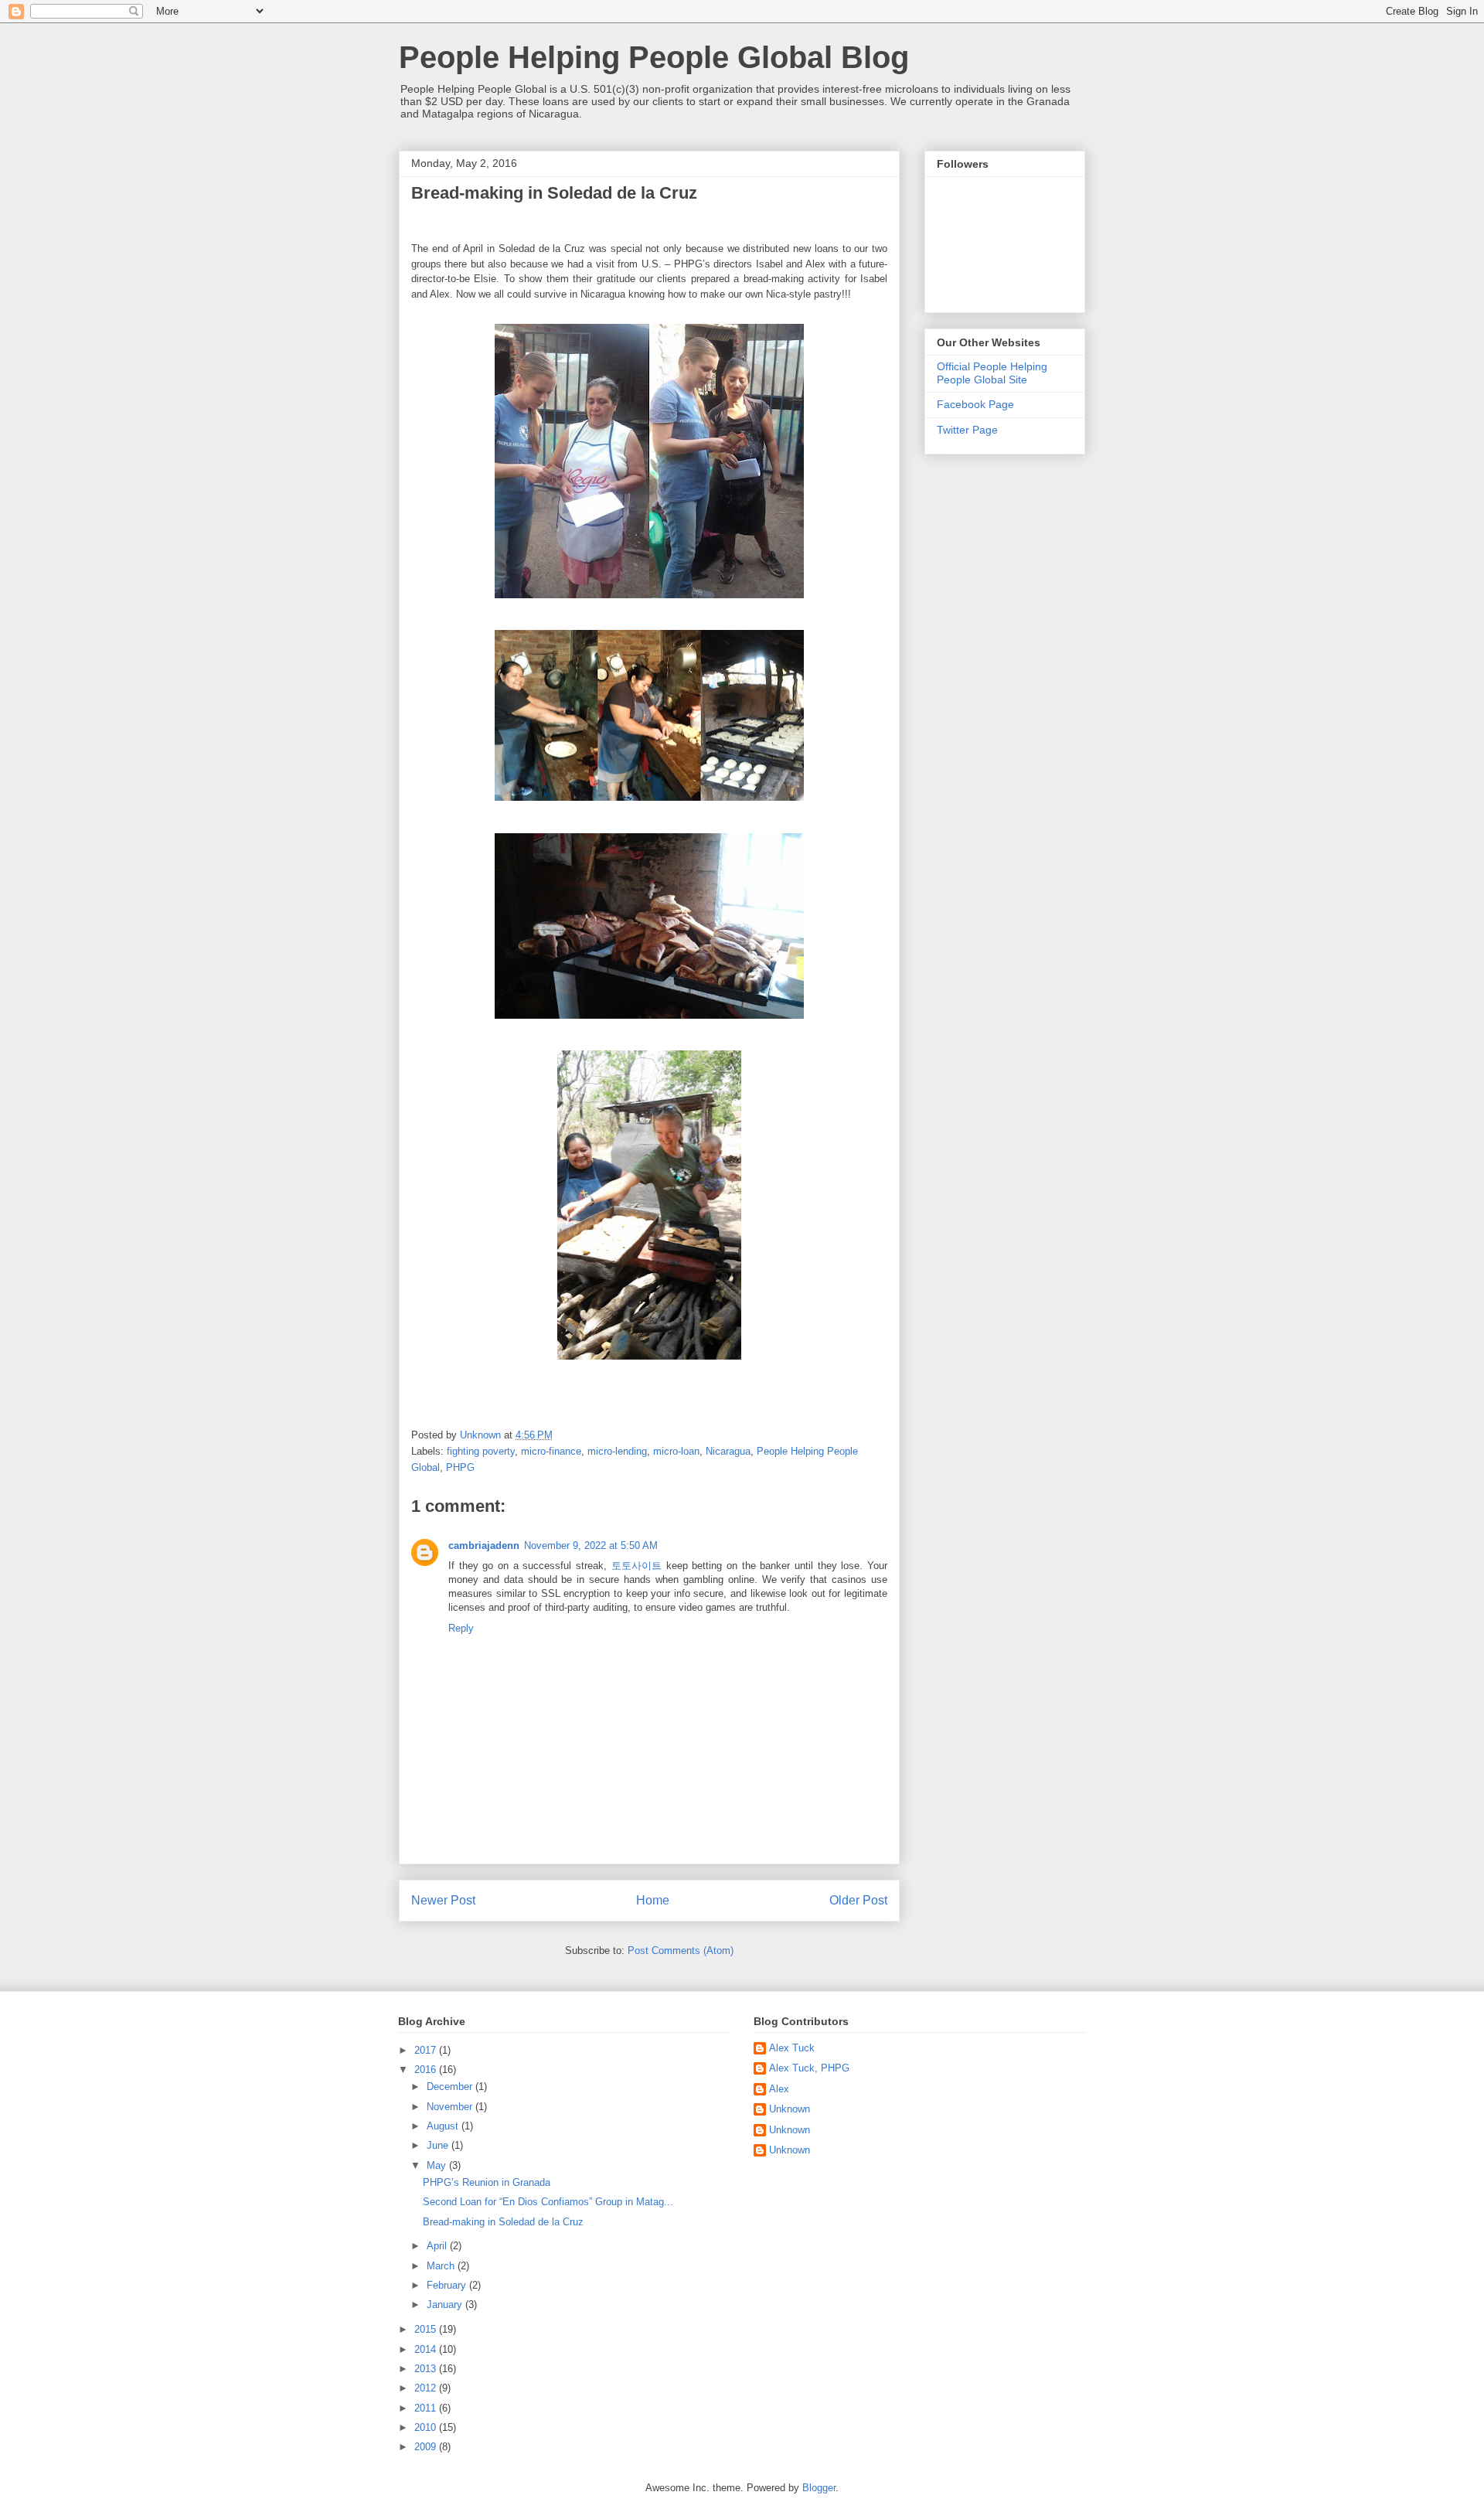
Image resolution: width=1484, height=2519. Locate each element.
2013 (427, 2369)
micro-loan (676, 1451)
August (444, 2126)
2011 (427, 2408)
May (438, 2165)
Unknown (790, 2109)
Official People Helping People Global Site (992, 373)
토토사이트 (636, 1566)
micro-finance (551, 1451)
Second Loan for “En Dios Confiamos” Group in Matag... (548, 2202)
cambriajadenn (484, 1545)
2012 (427, 2388)
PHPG (460, 1467)
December (451, 2087)
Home (653, 1900)
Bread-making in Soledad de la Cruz (503, 2222)
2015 (427, 2329)
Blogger (819, 2488)
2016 (427, 2070)
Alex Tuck (792, 2048)
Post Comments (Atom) (681, 1951)
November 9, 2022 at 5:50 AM (591, 1545)
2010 (427, 2427)
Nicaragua (728, 1451)
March (442, 2266)
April (438, 2246)
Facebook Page (975, 404)
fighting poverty (481, 1451)
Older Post (858, 1900)
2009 (427, 2447)
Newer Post (443, 1900)
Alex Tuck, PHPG (809, 2068)
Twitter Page (967, 430)
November (451, 2107)
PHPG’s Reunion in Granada (487, 2182)
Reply (461, 1628)
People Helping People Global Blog (654, 57)
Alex (779, 2089)
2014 (427, 2349)
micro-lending (617, 1451)
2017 (427, 2050)
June (439, 2145)
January (446, 2305)
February (448, 2285)
